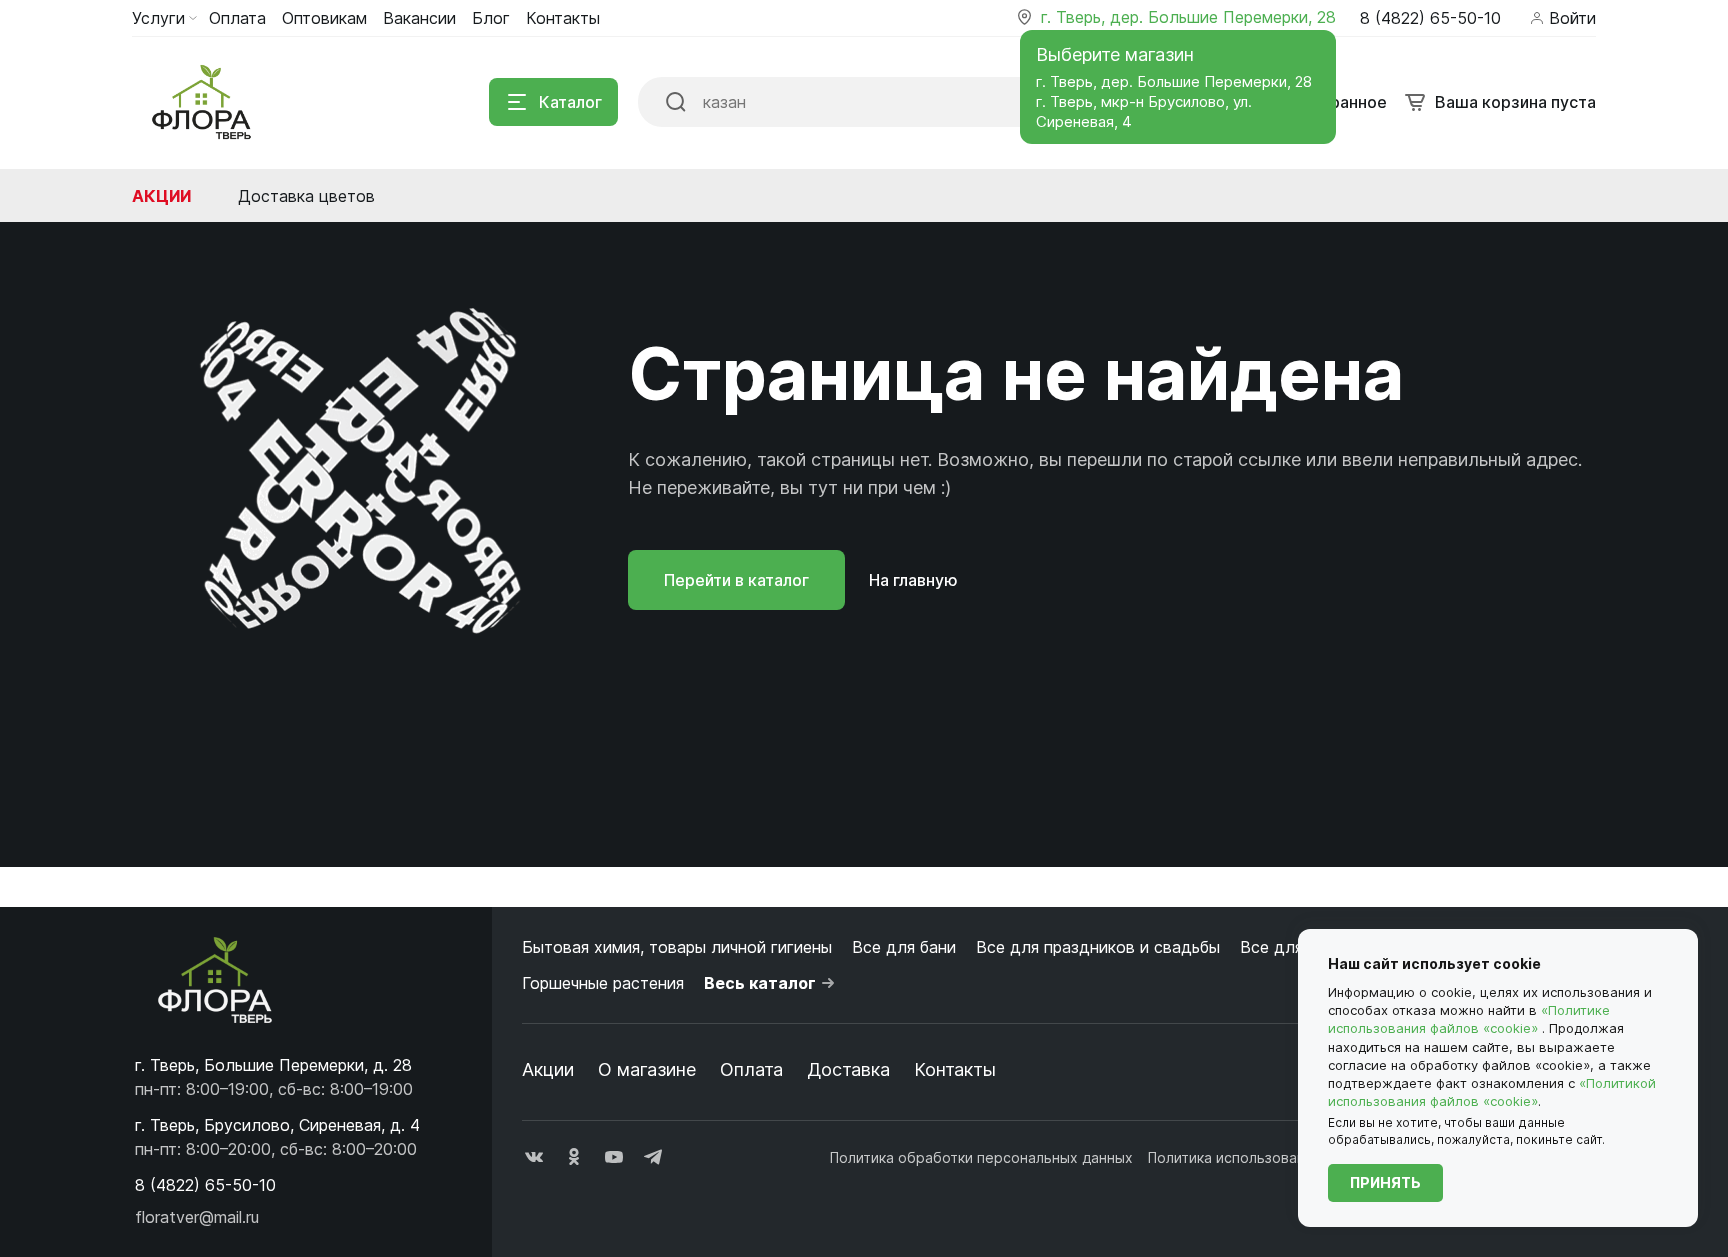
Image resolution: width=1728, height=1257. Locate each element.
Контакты (955, 1069)
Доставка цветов (306, 196)
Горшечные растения (603, 983)
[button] (205, 1185)
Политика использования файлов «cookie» (1294, 1157)
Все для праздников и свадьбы (1098, 947)
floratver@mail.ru (197, 1217)
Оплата (751, 1069)
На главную (913, 580)
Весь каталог (760, 983)
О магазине (647, 1069)
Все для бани (904, 947)
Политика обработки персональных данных (981, 1157)
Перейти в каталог (736, 580)
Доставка (848, 1069)
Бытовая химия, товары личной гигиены (677, 947)
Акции (161, 196)
